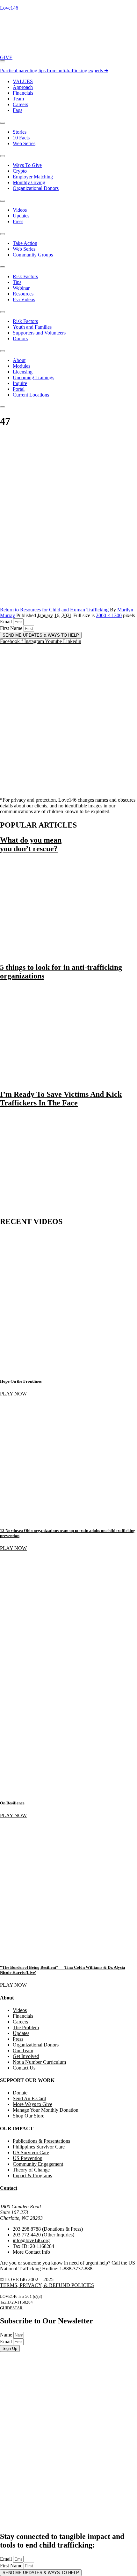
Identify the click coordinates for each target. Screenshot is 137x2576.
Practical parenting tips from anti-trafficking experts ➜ (54, 71)
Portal (19, 389)
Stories (20, 132)
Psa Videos (24, 299)
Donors (20, 338)
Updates (21, 216)
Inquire (20, 383)
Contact (9, 2188)
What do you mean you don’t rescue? (31, 844)
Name (7, 2335)
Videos (20, 210)
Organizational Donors (36, 188)
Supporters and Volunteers (39, 333)
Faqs (18, 110)
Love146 (9, 8)
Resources (23, 294)
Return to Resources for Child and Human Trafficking (54, 610)
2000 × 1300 (109, 615)
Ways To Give (27, 165)
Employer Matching (33, 177)
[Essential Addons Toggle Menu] (3, 61)
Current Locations (31, 395)
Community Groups (33, 255)
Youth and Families (32, 327)
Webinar (21, 288)
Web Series (24, 143)
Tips (17, 282)
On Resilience (12, 1803)
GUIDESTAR (11, 2308)
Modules (22, 366)
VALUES (23, 81)
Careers (20, 104)
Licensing (23, 372)
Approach (23, 87)
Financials (23, 93)
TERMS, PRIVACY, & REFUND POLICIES (47, 2285)
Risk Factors (25, 276)
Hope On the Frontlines (21, 1381)
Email (7, 621)
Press (18, 221)
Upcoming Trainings (33, 377)
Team (18, 99)
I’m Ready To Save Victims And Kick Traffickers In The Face (61, 1099)
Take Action (25, 243)
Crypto (20, 171)
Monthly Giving (29, 182)
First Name (12, 628)
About (19, 360)
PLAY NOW (13, 1394)
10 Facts (21, 138)
